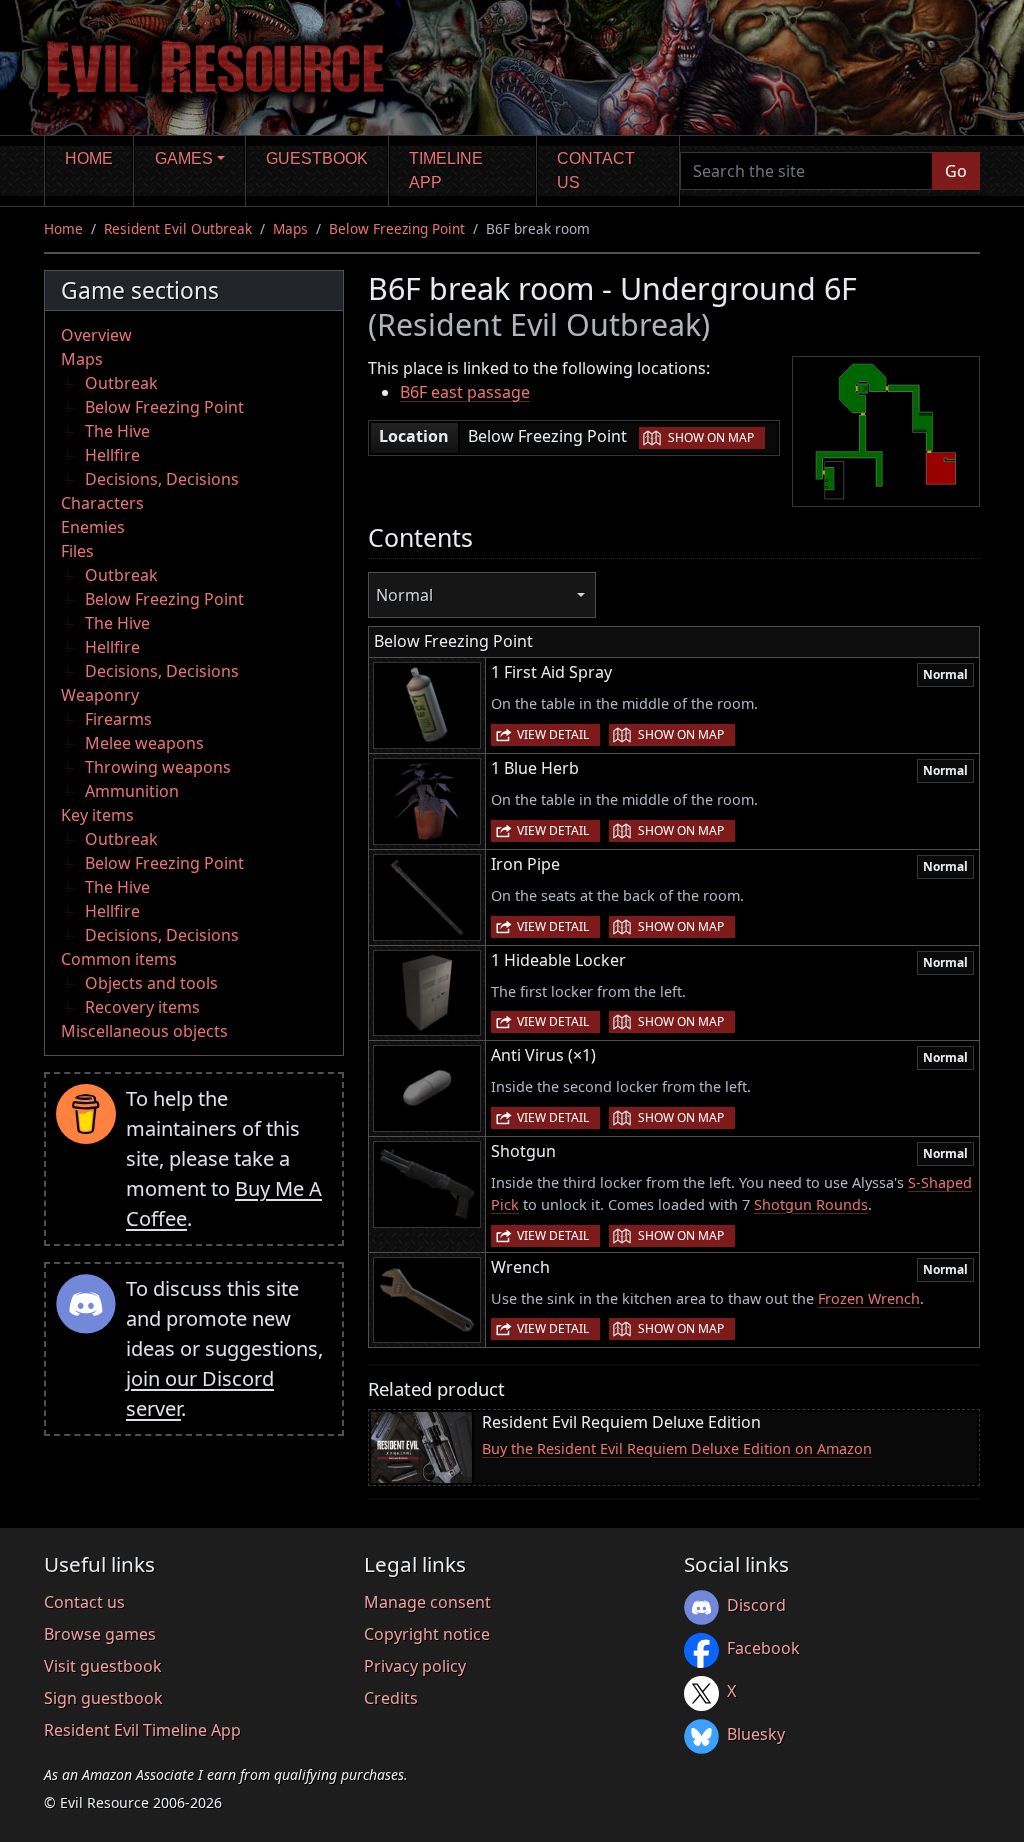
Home (89, 158)
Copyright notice (427, 1634)
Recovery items (142, 1007)
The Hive (117, 431)
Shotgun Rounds (811, 1204)
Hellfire (112, 455)
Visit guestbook (103, 1666)
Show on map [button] (711, 437)
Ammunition (132, 791)
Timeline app (446, 170)
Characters (102, 503)
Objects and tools (151, 983)
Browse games (100, 1634)
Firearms (118, 719)
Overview (96, 335)
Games (184, 158)
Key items (97, 815)
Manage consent (427, 1602)
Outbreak (121, 383)
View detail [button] (553, 734)
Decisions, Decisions (162, 479)
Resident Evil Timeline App (142, 1730)
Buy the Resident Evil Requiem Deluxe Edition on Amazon (677, 1448)
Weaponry (100, 695)
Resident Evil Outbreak (178, 228)
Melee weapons (144, 743)
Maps (290, 228)
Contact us (596, 170)
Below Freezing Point (397, 228)
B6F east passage (465, 392)
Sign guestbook (103, 1698)
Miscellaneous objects (144, 1031)
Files (77, 551)
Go (956, 171)
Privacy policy (415, 1666)
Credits (391, 1698)
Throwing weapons (158, 767)
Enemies (93, 527)
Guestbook (317, 158)
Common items (119, 959)
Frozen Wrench (869, 1298)
